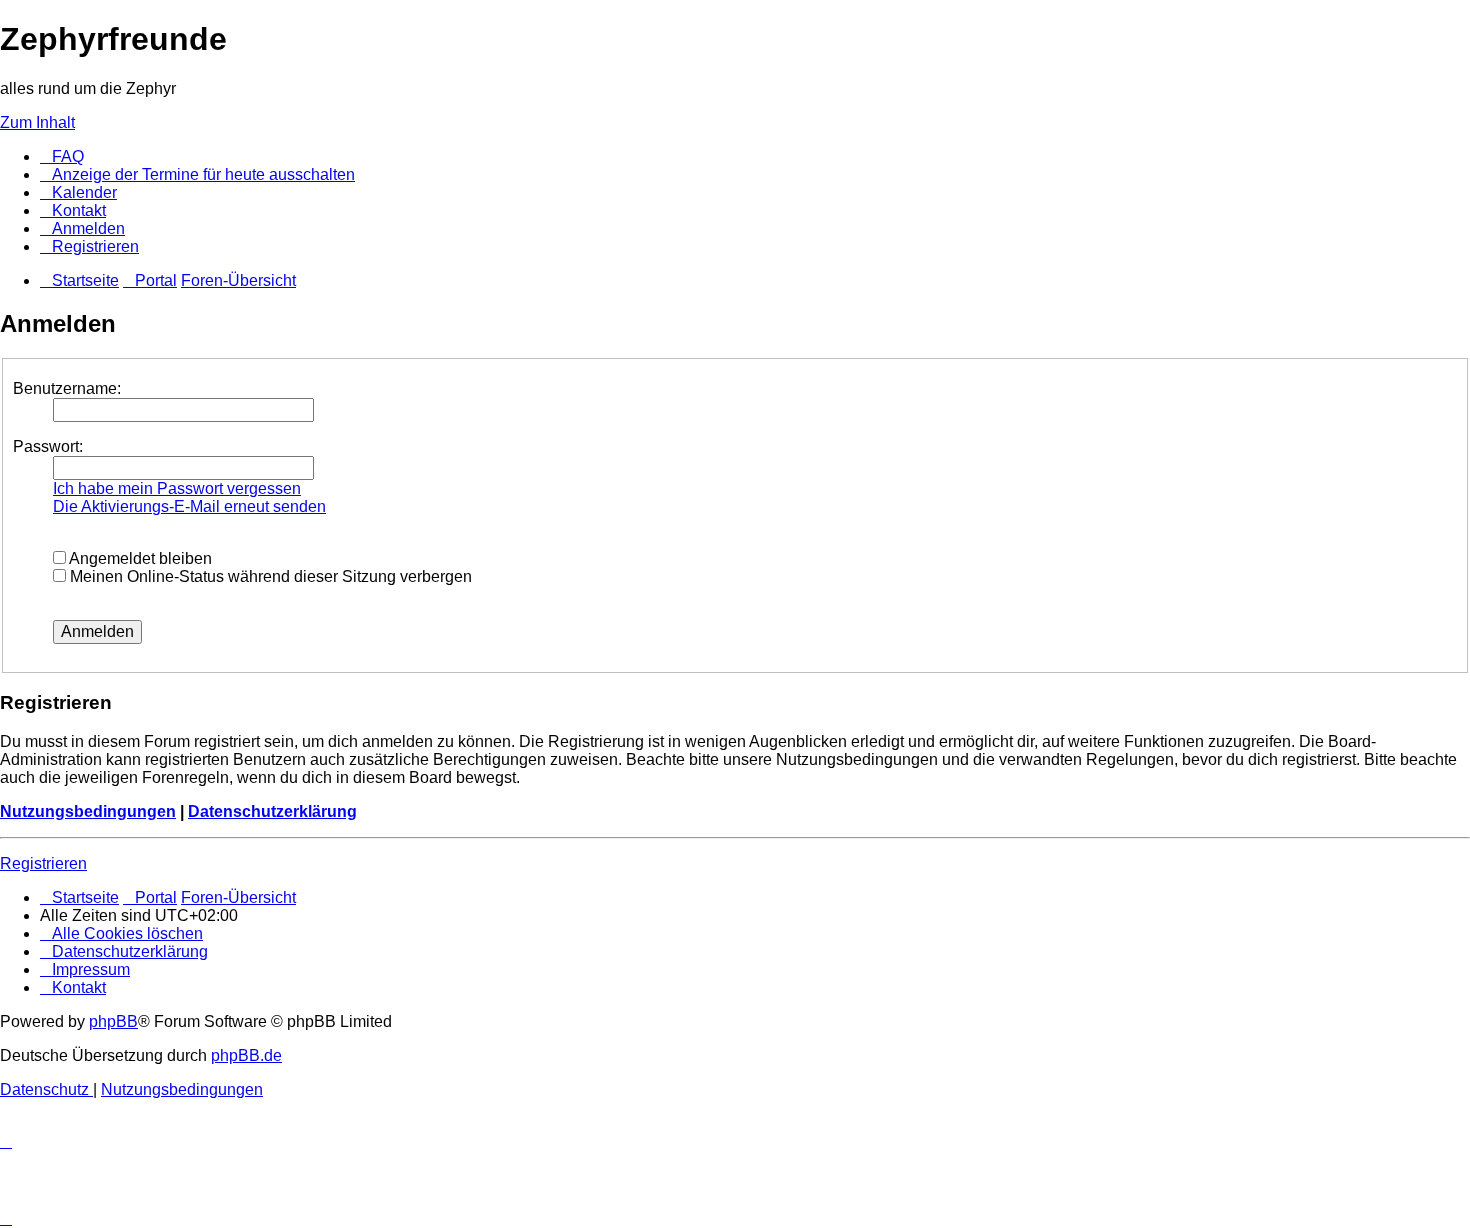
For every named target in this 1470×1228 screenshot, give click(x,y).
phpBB (113, 1021)
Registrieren (43, 863)
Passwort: (48, 446)
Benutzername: (67, 388)
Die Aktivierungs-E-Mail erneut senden (189, 506)
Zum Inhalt (37, 122)
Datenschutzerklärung (272, 811)
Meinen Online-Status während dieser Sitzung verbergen (269, 576)
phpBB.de (246, 1055)
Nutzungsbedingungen (88, 811)
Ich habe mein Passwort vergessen (177, 488)
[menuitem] (62, 156)
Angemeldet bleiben (139, 558)
